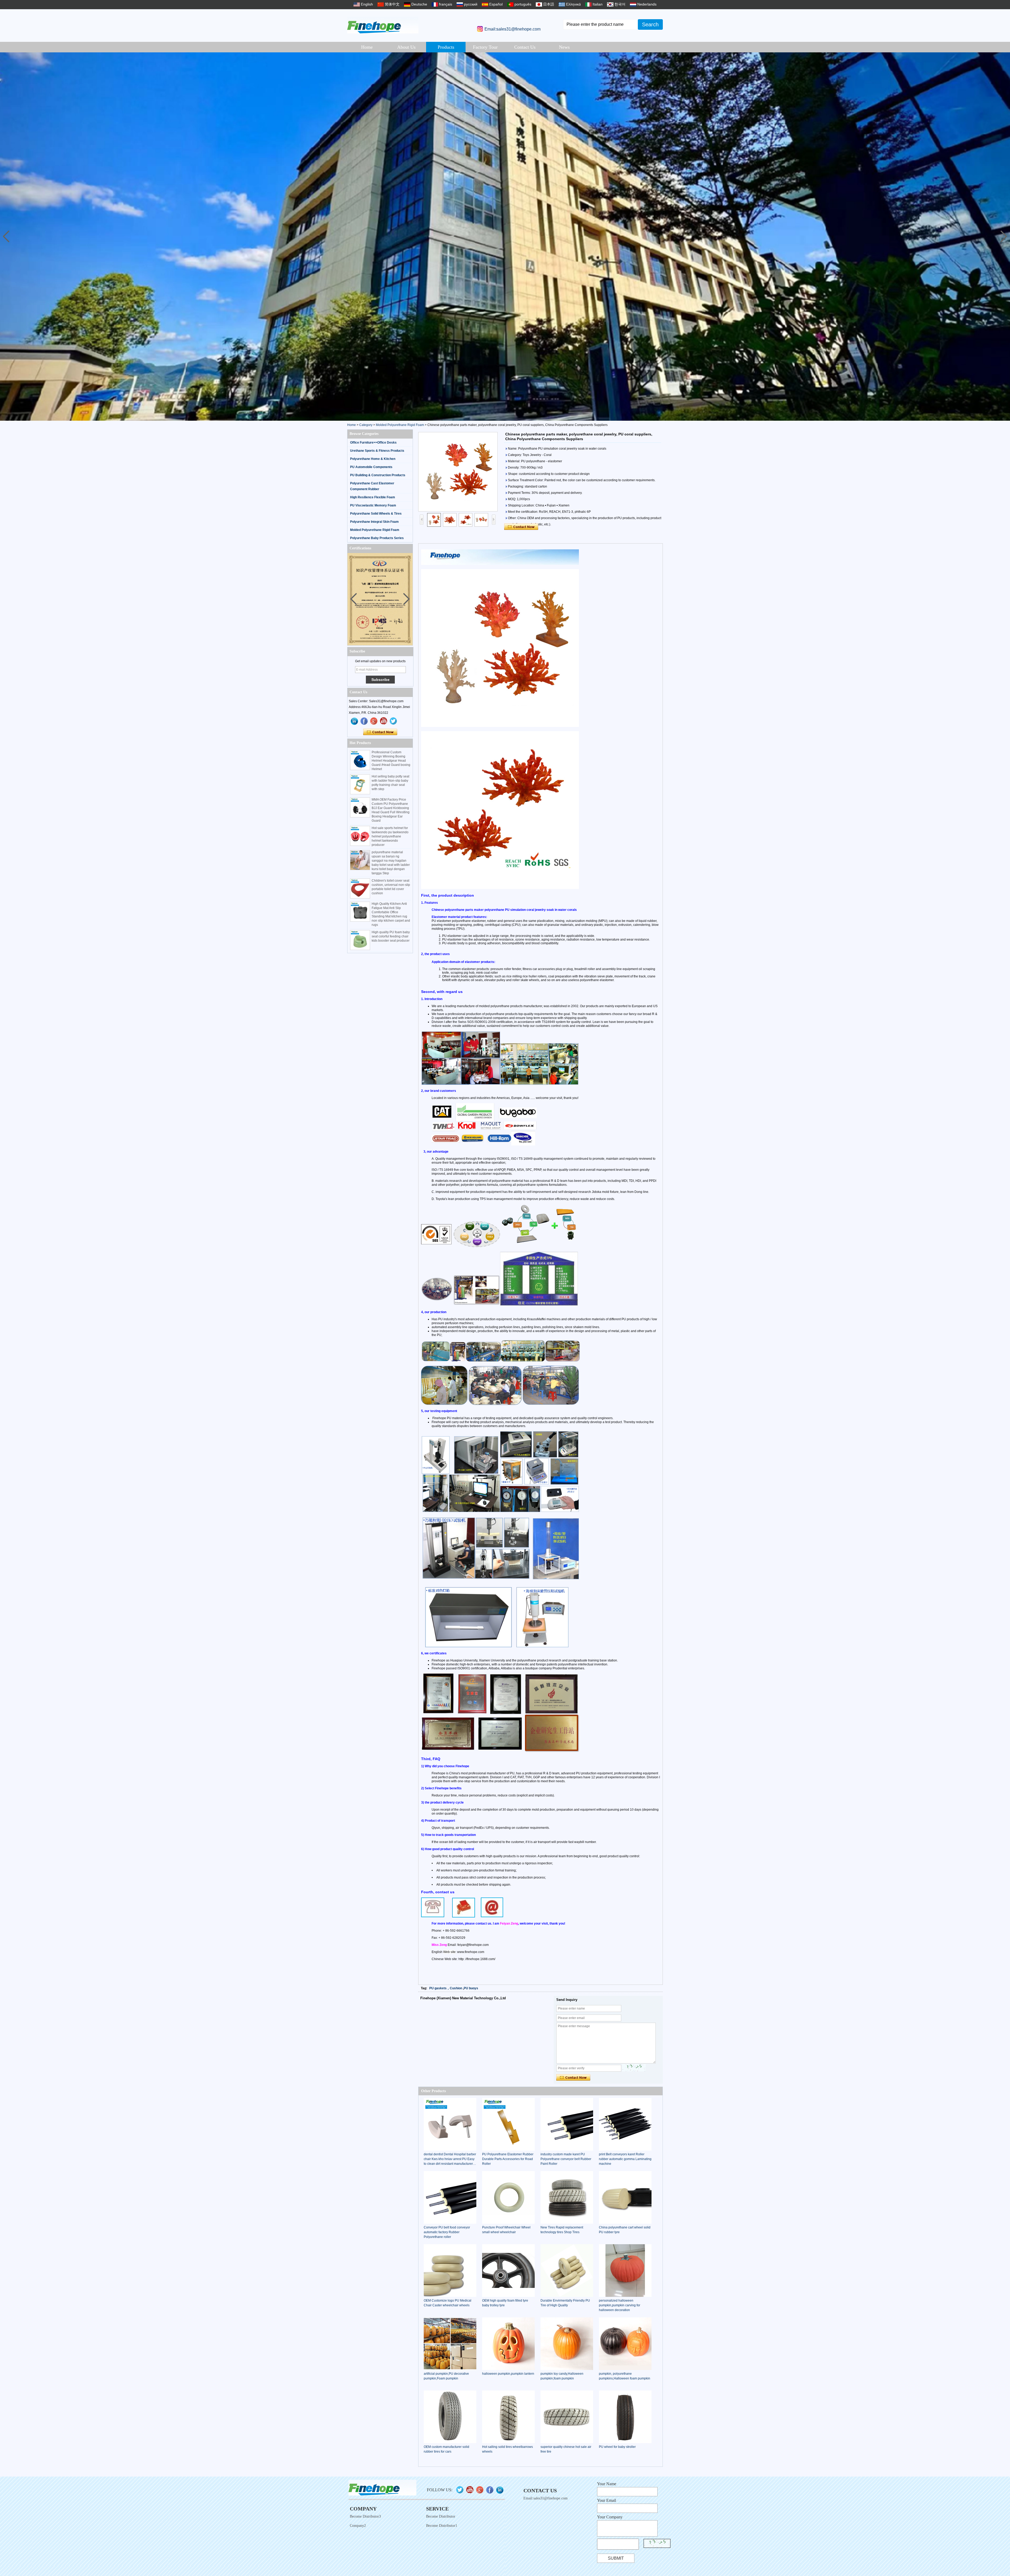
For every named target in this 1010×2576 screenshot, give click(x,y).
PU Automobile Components (371, 467)
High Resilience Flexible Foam (373, 497)
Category (366, 425)
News (564, 47)
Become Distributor (441, 2516)
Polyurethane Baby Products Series (377, 538)
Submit (616, 2558)
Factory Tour (485, 47)
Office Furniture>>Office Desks (373, 443)
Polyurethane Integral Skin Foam (374, 522)
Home (367, 47)
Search (650, 24)
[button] (1004, 237)
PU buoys (471, 1988)
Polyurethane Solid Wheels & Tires (376, 514)
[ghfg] (374, 721)
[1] (505, 237)
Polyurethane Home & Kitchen (373, 459)
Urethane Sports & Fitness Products (377, 451)
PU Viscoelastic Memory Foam (373, 505)
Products (446, 47)
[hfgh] (364, 721)
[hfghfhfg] (384, 721)
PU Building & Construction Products (378, 475)
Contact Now (380, 732)
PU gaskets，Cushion (446, 1988)
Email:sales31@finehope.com (512, 29)
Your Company (610, 2517)
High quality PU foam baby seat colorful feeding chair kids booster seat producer (391, 936)
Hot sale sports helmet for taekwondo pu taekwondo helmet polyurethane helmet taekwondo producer (390, 836)
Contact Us (525, 47)
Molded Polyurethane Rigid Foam (400, 425)
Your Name (607, 2484)
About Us (406, 47)
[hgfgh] (355, 721)
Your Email (607, 2500)
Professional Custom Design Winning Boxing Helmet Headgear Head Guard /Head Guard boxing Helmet (391, 761)
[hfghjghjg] (393, 721)
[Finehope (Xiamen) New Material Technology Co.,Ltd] (383, 25)
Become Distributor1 (442, 2526)
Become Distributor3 (365, 2516)
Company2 (358, 2526)
